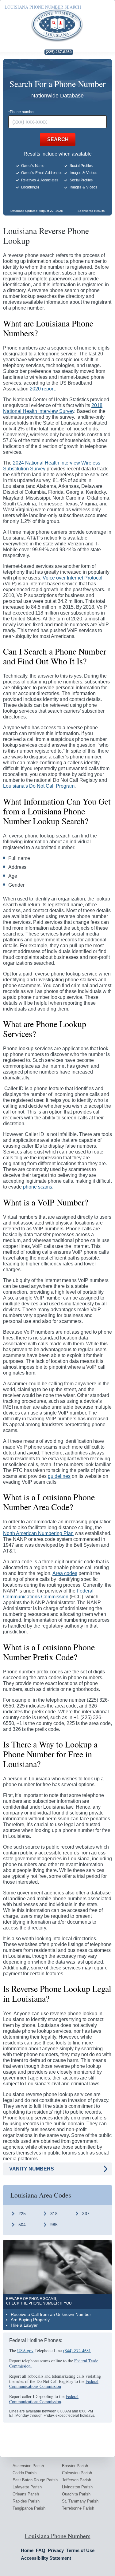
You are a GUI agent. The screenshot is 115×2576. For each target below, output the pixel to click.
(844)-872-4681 (77, 2350)
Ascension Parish (28, 2466)
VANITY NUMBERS (32, 2169)
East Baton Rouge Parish (35, 2480)
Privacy (56, 2550)
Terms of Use (80, 2550)
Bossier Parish (75, 2466)
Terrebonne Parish (78, 2508)
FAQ (41, 2550)
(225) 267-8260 (59, 52)
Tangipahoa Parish (29, 2508)
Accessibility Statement (46, 2558)
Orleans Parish (26, 2494)
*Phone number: (22, 112)
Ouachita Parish (76, 2494)
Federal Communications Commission (54, 2384)
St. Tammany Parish (80, 2501)
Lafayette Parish (27, 2487)
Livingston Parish (77, 2487)
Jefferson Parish (77, 2480)
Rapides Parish (26, 2501)
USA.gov (25, 2350)
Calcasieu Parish (77, 2473)
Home (27, 2550)
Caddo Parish (25, 2473)
